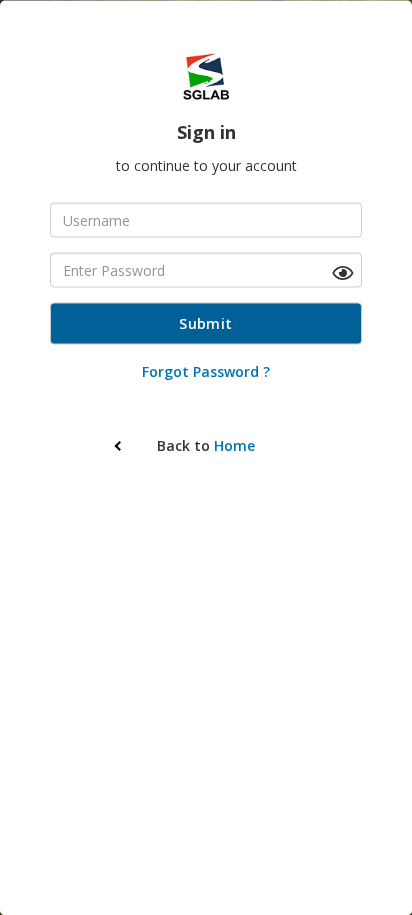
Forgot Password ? (206, 370)
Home (234, 444)
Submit (205, 322)
